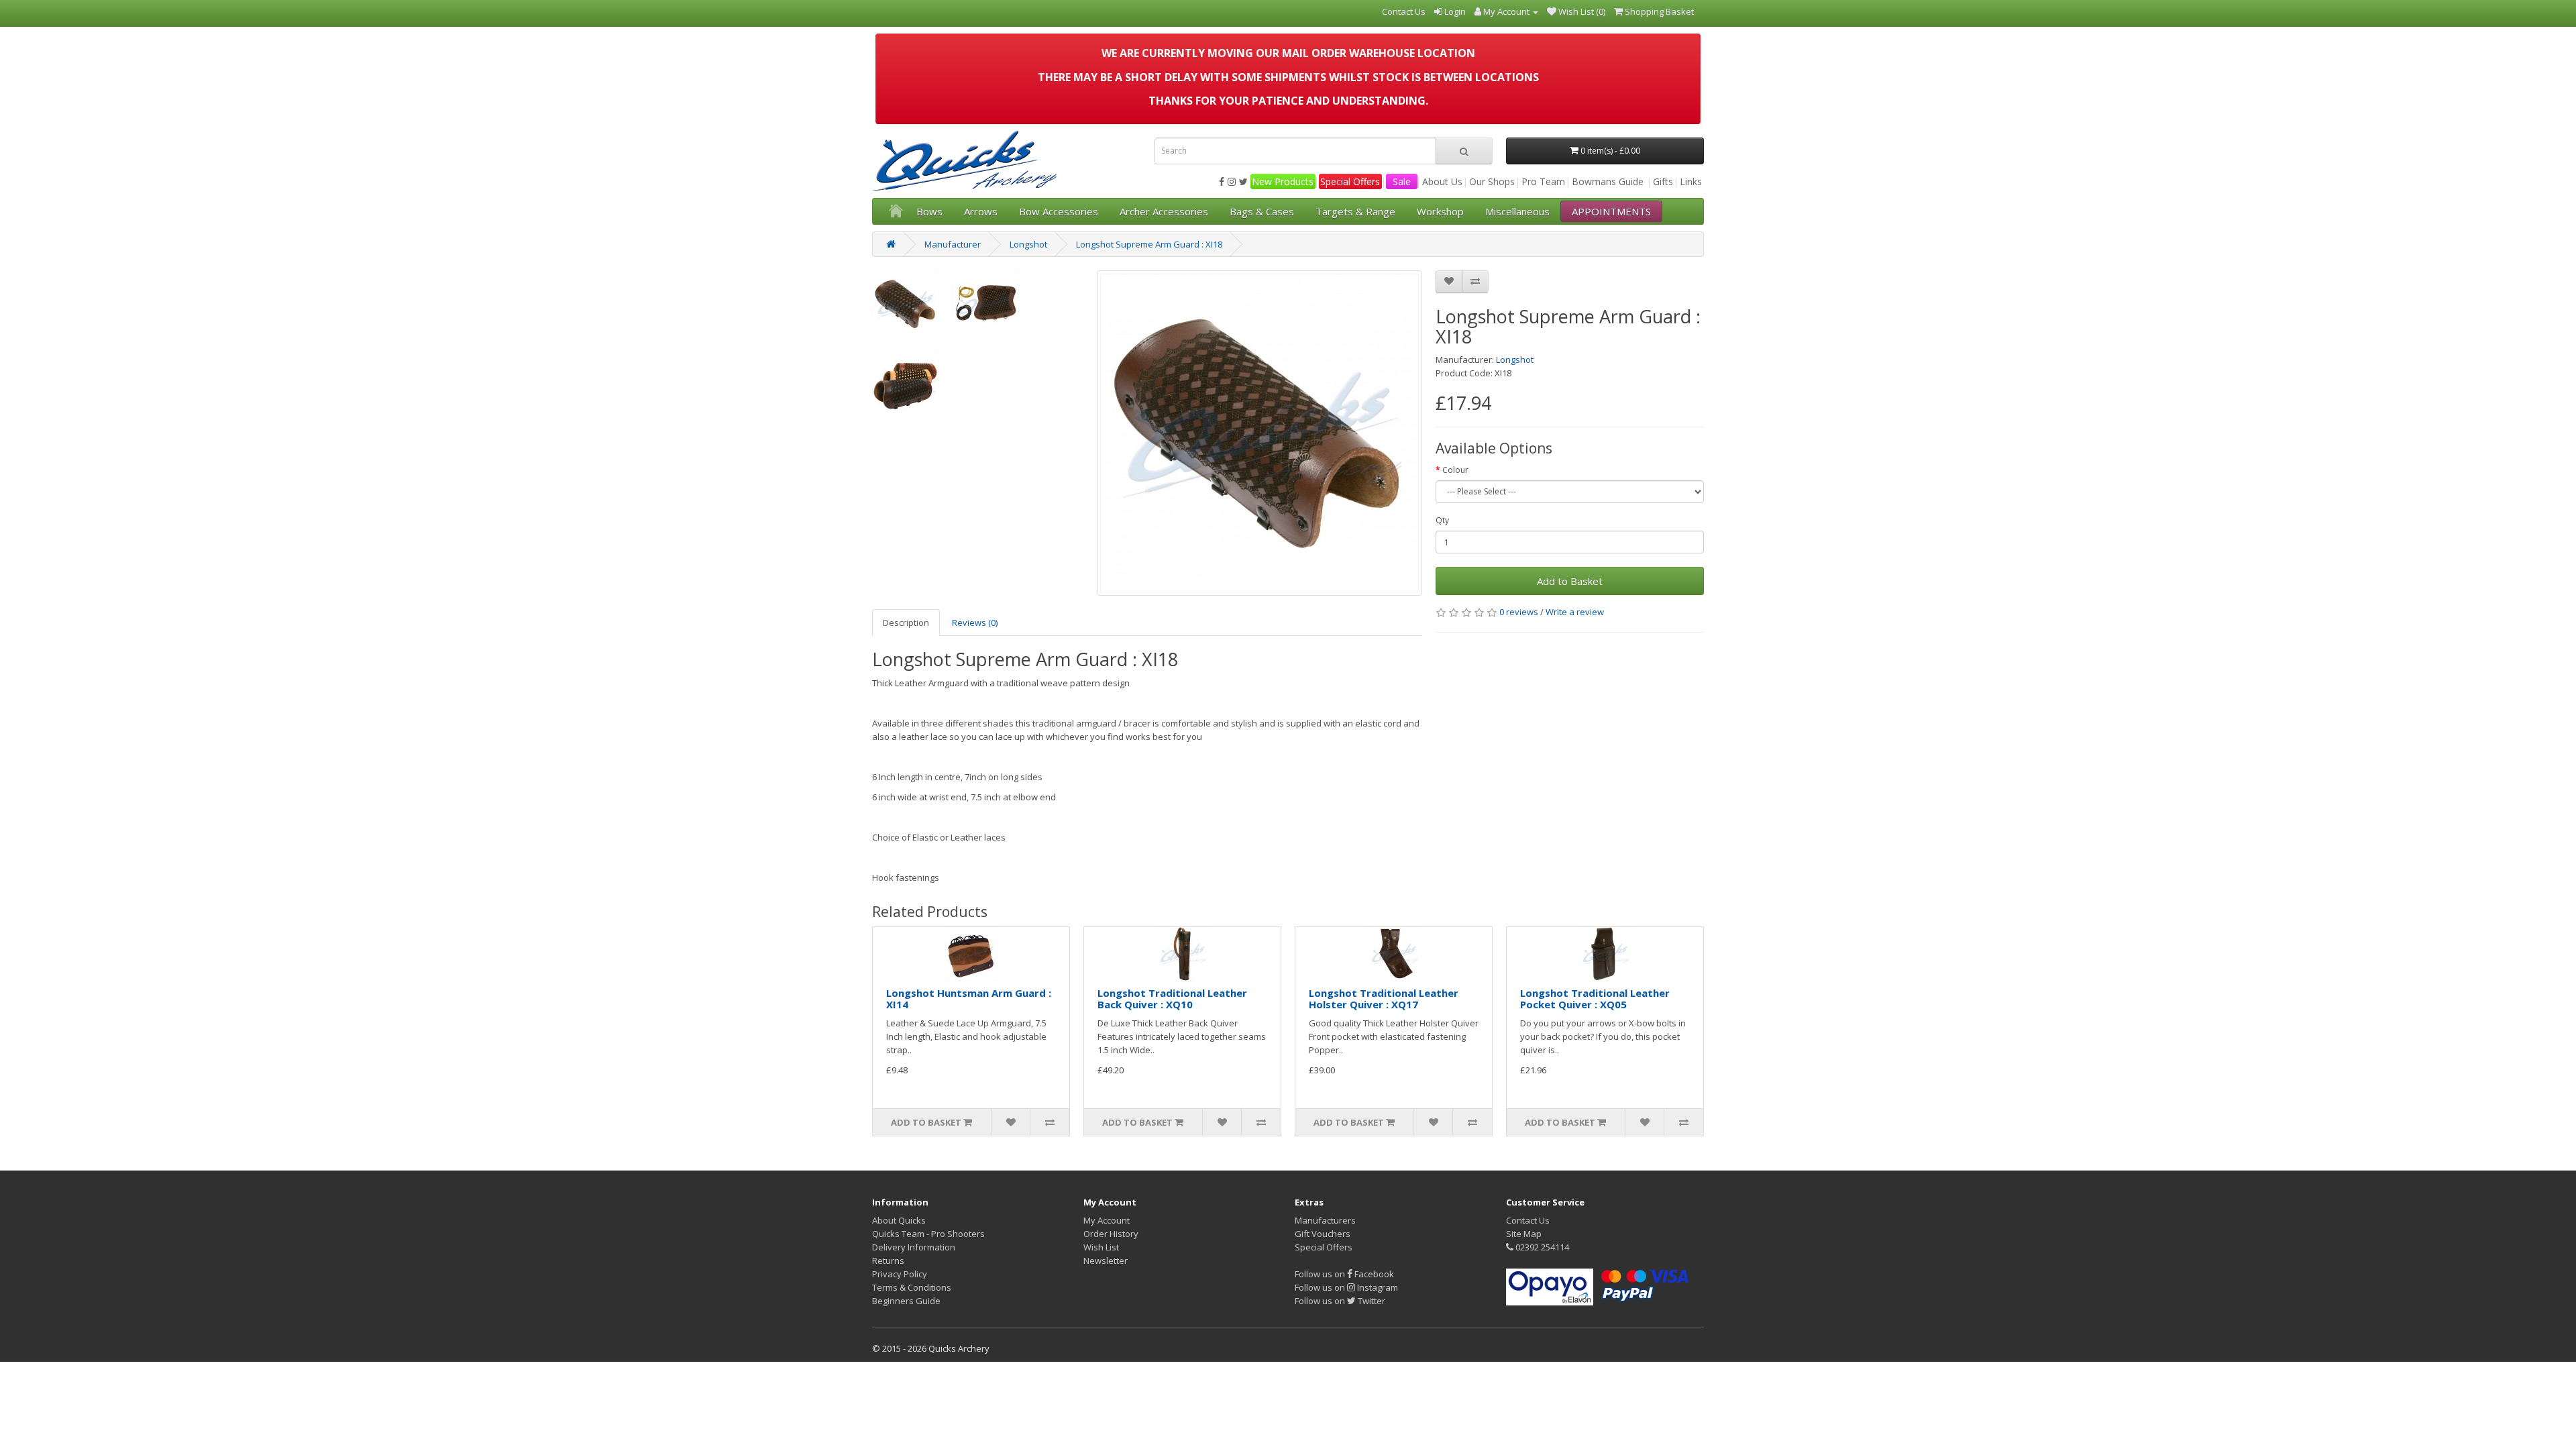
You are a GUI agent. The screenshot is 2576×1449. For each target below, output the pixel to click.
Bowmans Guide (1608, 181)
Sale (1402, 181)
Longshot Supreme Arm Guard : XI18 (1149, 244)
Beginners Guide (906, 1301)
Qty (1442, 520)
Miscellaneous (1517, 211)
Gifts (1663, 181)
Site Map (1524, 1234)
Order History (1111, 1234)
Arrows (981, 211)
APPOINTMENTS (1611, 211)
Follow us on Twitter (1340, 1301)
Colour (1455, 470)
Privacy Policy (900, 1274)
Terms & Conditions (912, 1287)
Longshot (1028, 244)
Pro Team (1543, 181)
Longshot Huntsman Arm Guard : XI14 (969, 999)
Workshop (1440, 211)
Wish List (1101, 1247)
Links (1691, 181)
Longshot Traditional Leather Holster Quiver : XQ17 (1384, 999)
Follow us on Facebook (1344, 1274)
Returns (888, 1260)
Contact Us (1528, 1220)
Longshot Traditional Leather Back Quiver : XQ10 (1172, 999)
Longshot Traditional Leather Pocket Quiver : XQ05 (1595, 999)
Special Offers (1350, 181)
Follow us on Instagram (1346, 1287)
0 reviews (1519, 612)
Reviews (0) (975, 623)
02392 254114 (1541, 1247)
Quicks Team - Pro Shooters (928, 1234)
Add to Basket (1570, 581)
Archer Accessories (1164, 211)
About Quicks (899, 1220)
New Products (1283, 181)
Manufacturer (953, 244)
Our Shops (1492, 181)
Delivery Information (914, 1247)
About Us (1442, 181)
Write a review (1575, 612)
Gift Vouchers (1323, 1234)
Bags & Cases (1262, 211)
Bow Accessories (1059, 211)
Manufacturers (1325, 1220)
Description (906, 623)
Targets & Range (1355, 211)
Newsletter (1106, 1260)
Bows (929, 211)
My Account (1107, 1220)
